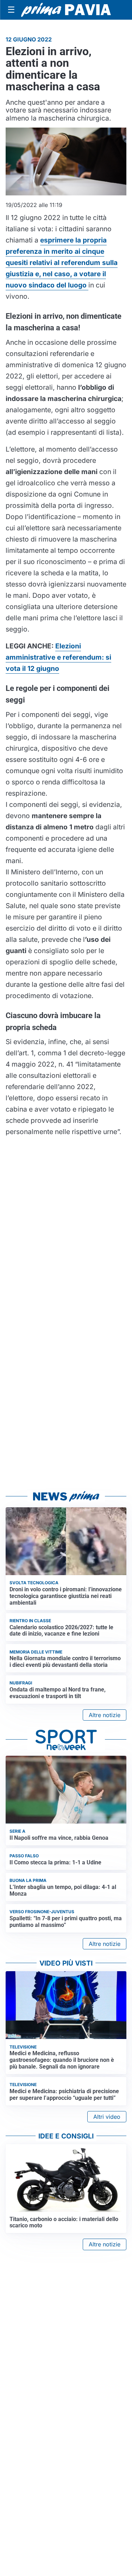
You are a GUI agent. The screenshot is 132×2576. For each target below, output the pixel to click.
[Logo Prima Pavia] (66, 10)
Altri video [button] (107, 2117)
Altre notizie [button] (105, 1715)
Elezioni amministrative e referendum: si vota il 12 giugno (58, 657)
